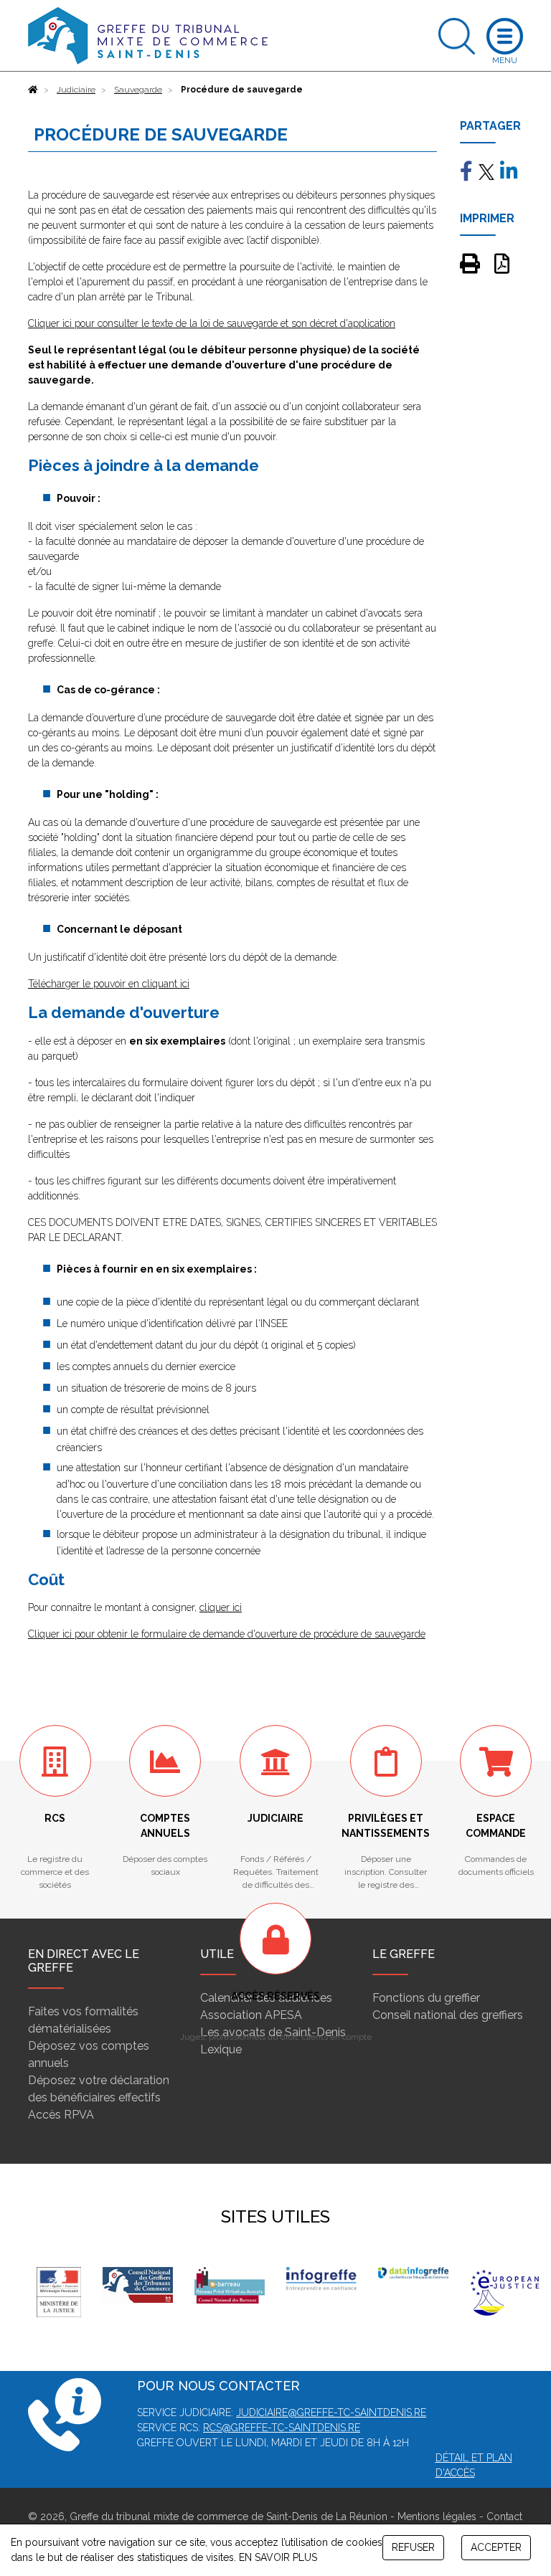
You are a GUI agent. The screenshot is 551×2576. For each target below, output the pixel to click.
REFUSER (413, 2547)
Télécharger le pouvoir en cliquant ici (109, 984)
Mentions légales (437, 2516)
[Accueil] (33, 90)
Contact (504, 2516)
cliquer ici (221, 1607)
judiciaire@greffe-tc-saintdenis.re (331, 2413)
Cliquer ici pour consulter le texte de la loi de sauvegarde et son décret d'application (212, 323)
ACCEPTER (496, 2547)
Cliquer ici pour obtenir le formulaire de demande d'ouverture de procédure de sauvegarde (227, 1634)
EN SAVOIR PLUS (278, 2557)
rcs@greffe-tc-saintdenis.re (282, 2428)
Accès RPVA (61, 2115)
